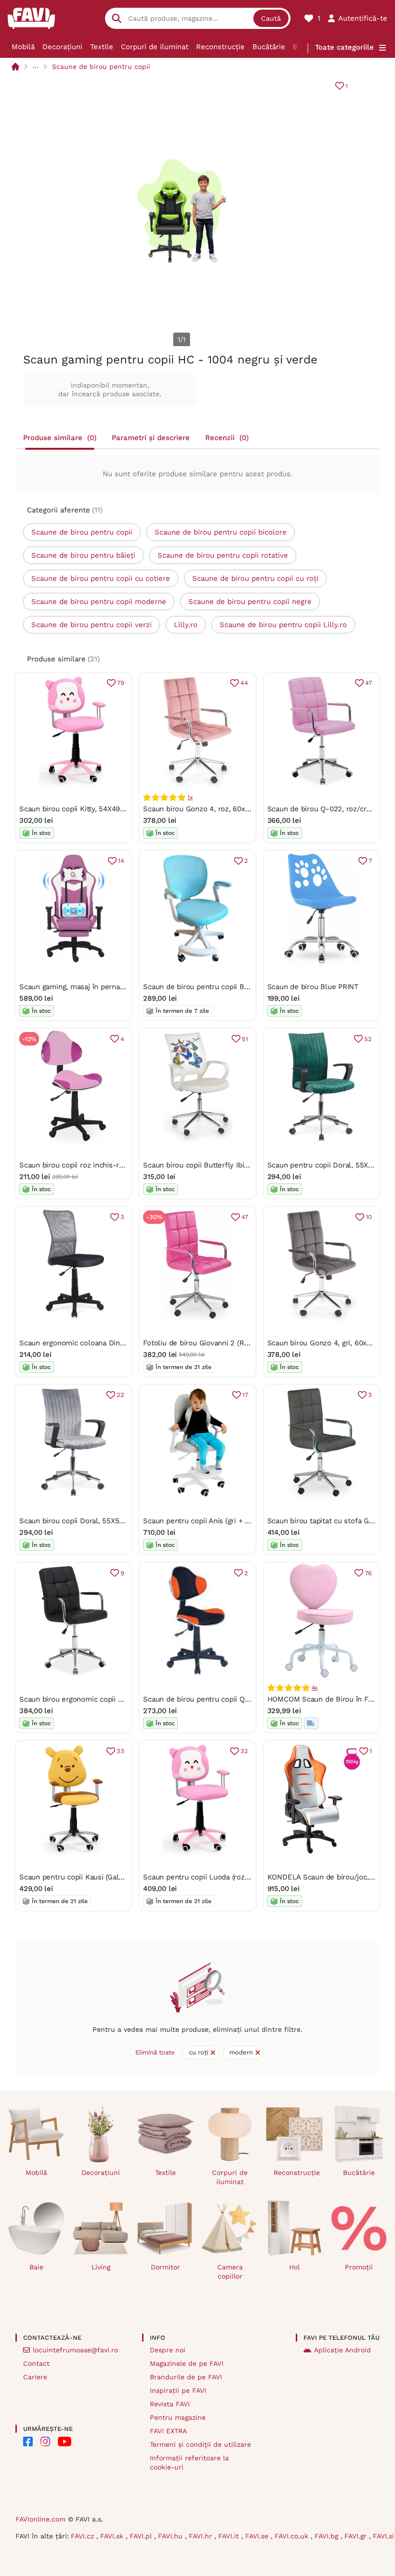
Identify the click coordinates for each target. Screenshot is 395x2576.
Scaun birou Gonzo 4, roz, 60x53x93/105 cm (218, 809)
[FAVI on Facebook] (28, 2442)
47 (369, 683)
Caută (271, 18)
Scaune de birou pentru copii (101, 67)
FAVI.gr (357, 2536)
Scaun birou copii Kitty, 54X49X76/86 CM (88, 809)
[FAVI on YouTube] (65, 2442)
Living (101, 2267)
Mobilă (23, 47)
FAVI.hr (202, 2536)
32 (244, 1751)
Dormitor (165, 2267)
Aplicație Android (342, 2350)
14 (121, 861)
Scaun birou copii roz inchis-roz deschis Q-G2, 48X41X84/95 (122, 1165)
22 (120, 1395)
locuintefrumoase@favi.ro (75, 2350)
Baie (36, 2267)
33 (120, 1751)
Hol (294, 2267)
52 (368, 1039)
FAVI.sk (113, 2536)
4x (315, 1688)
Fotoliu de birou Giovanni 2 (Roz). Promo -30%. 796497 (236, 1343)
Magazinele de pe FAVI (187, 2363)
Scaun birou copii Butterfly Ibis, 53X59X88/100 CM (228, 1165)
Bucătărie (269, 47)
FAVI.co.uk (293, 2536)
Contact (36, 2363)
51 (245, 1039)
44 (244, 683)
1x (190, 797)
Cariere (35, 2377)
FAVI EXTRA (168, 2431)
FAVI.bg (328, 2536)
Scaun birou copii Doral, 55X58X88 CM (84, 1521)
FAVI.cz (84, 2536)
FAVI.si (383, 2536)
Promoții (359, 2267)
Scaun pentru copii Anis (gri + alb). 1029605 (216, 1521)
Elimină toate (155, 2052)
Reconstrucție (220, 47)
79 (121, 683)
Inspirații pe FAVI (178, 2390)
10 (369, 1217)
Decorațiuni (62, 47)
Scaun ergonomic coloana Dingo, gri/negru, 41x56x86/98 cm (121, 1343)
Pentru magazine (178, 2417)
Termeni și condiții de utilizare (200, 2444)
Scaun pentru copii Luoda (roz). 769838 (209, 1877)
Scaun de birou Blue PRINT (313, 987)
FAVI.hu (171, 2536)
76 (368, 1573)
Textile (102, 47)
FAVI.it (230, 2536)
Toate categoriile (344, 47)
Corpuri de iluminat (155, 47)
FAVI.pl (142, 2536)
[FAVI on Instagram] (45, 2442)
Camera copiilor (230, 2272)
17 (245, 1395)
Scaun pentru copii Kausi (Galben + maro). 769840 (104, 1877)
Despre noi (168, 2350)
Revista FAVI (170, 2404)
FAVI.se (258, 2536)
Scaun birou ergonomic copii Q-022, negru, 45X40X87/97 (115, 1699)
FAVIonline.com (40, 2519)
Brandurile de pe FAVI (186, 2377)
